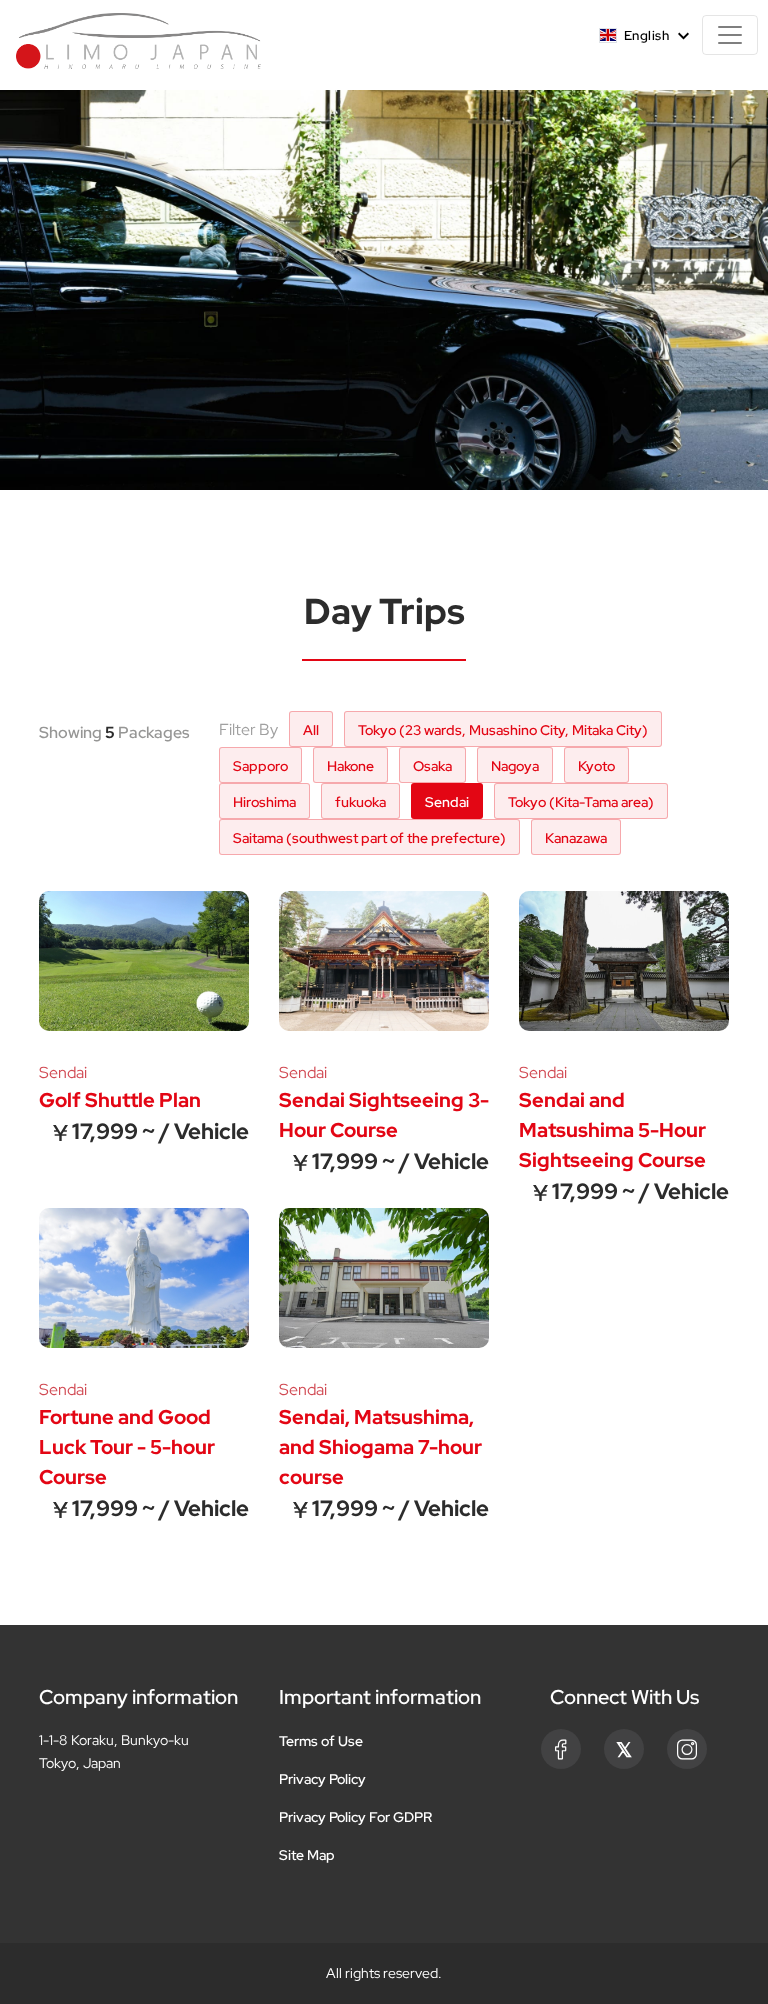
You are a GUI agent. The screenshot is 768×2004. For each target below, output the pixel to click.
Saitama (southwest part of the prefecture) (369, 838)
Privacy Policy (322, 1779)
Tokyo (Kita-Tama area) (581, 802)
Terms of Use (321, 1741)
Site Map (307, 1855)
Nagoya (515, 766)
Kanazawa (576, 838)
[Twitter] (624, 1749)
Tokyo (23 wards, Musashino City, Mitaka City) (503, 730)
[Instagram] (687, 1749)
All (311, 730)
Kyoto (596, 766)
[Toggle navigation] (730, 35)
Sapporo (260, 766)
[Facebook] (561, 1749)
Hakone (350, 766)
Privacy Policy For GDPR (355, 1817)
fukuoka (360, 802)
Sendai (447, 802)
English (647, 35)
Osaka (432, 766)
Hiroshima (264, 802)
